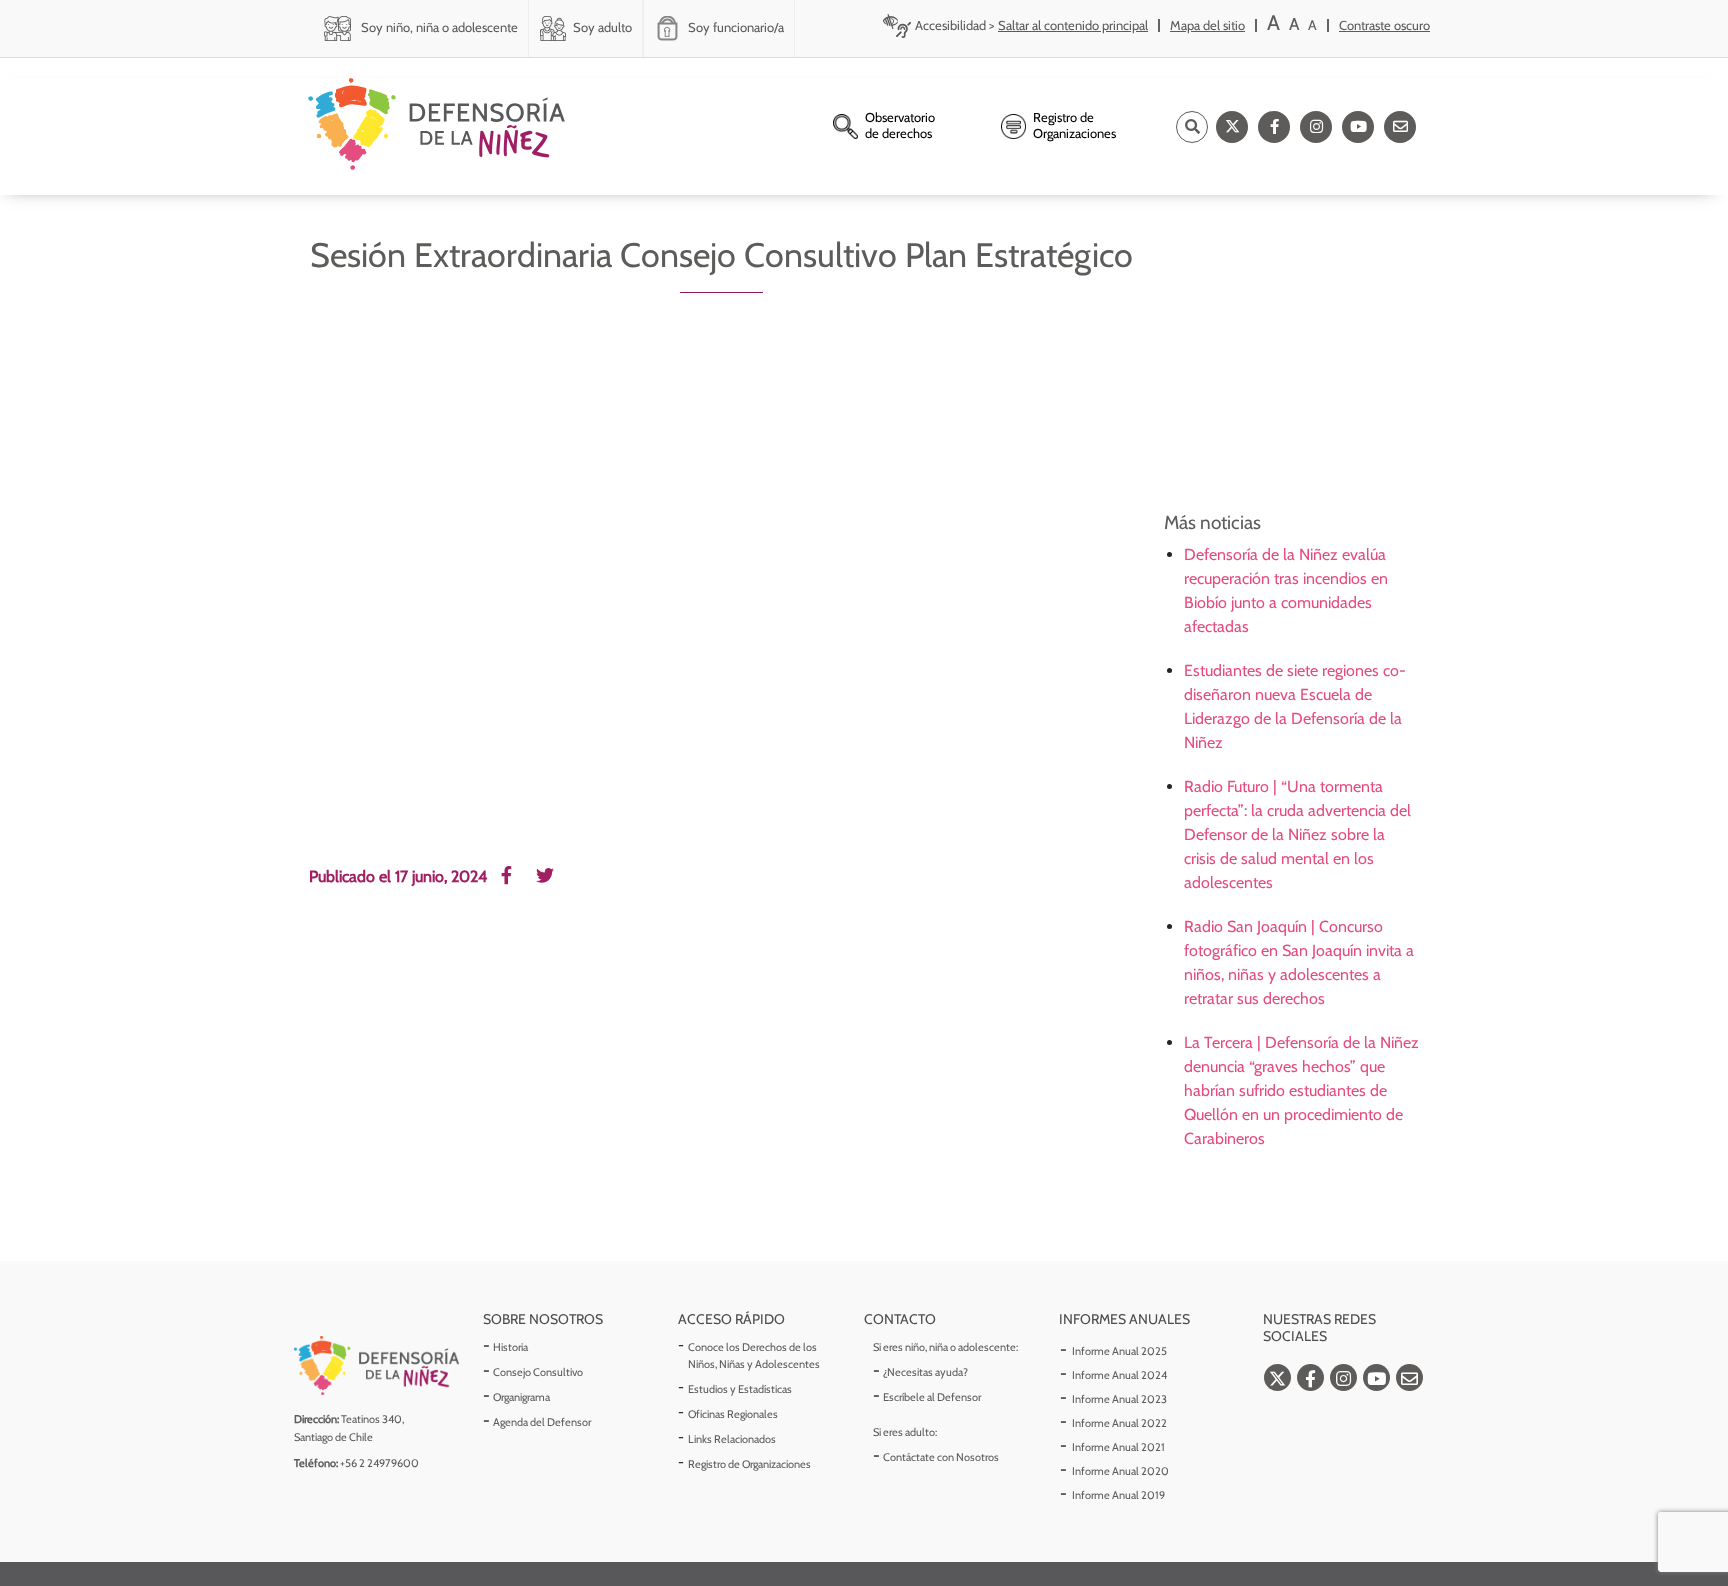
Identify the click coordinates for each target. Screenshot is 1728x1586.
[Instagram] (1316, 127)
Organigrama (521, 1397)
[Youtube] (1358, 127)
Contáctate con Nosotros (941, 1457)
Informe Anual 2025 (1119, 1351)
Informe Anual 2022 (1119, 1423)
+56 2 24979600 (379, 1463)
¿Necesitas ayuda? (925, 1372)
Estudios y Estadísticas (740, 1389)
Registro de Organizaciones (749, 1464)
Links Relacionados (732, 1439)
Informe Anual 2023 (1119, 1399)
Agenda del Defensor (542, 1422)
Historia (510, 1347)
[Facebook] (1274, 127)
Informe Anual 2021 (1118, 1447)
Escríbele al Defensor (932, 1397)
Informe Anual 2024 (1119, 1375)
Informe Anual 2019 (1118, 1495)
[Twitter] (1232, 127)
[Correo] (1400, 127)
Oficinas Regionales (733, 1414)
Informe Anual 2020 (1120, 1471)
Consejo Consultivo (538, 1372)
